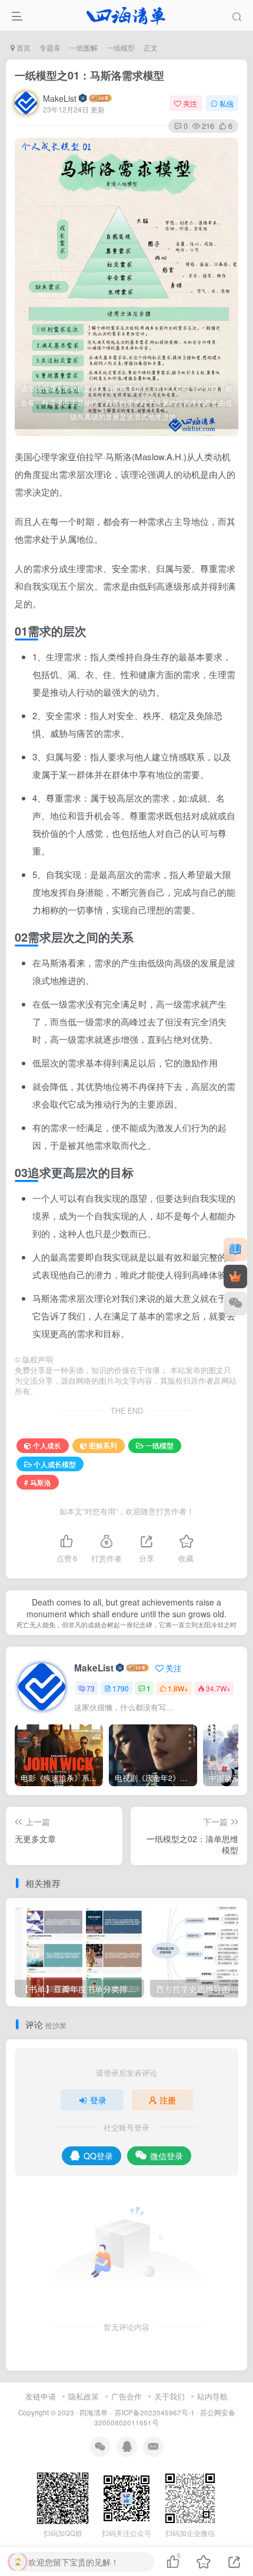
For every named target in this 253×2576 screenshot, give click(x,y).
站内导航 (212, 2396)
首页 (23, 47)
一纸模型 (121, 47)
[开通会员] (235, 1277)
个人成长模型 (55, 1464)
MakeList (60, 98)
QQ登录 (98, 2156)
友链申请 (41, 2396)
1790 (121, 1688)
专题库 (50, 47)
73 (91, 1688)
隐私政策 (84, 2396)
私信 (227, 103)
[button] (229, 430)
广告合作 (126, 2396)
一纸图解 (84, 47)
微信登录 (167, 2156)
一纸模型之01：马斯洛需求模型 (89, 75)
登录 (98, 2100)
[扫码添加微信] (235, 1304)
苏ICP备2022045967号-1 (154, 2412)
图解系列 (103, 1445)
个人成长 (47, 1445)
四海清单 (94, 2412)
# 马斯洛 (38, 1482)
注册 (168, 2100)
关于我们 (169, 2396)
